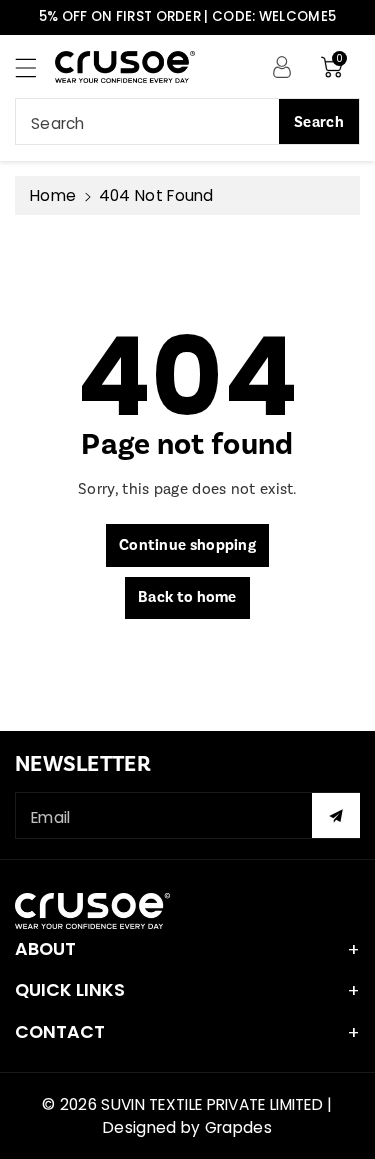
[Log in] (282, 66)
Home (53, 195)
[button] (35, 67)
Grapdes (238, 1127)
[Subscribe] (336, 815)
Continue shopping (187, 545)
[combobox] (187, 121)
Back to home (187, 597)
